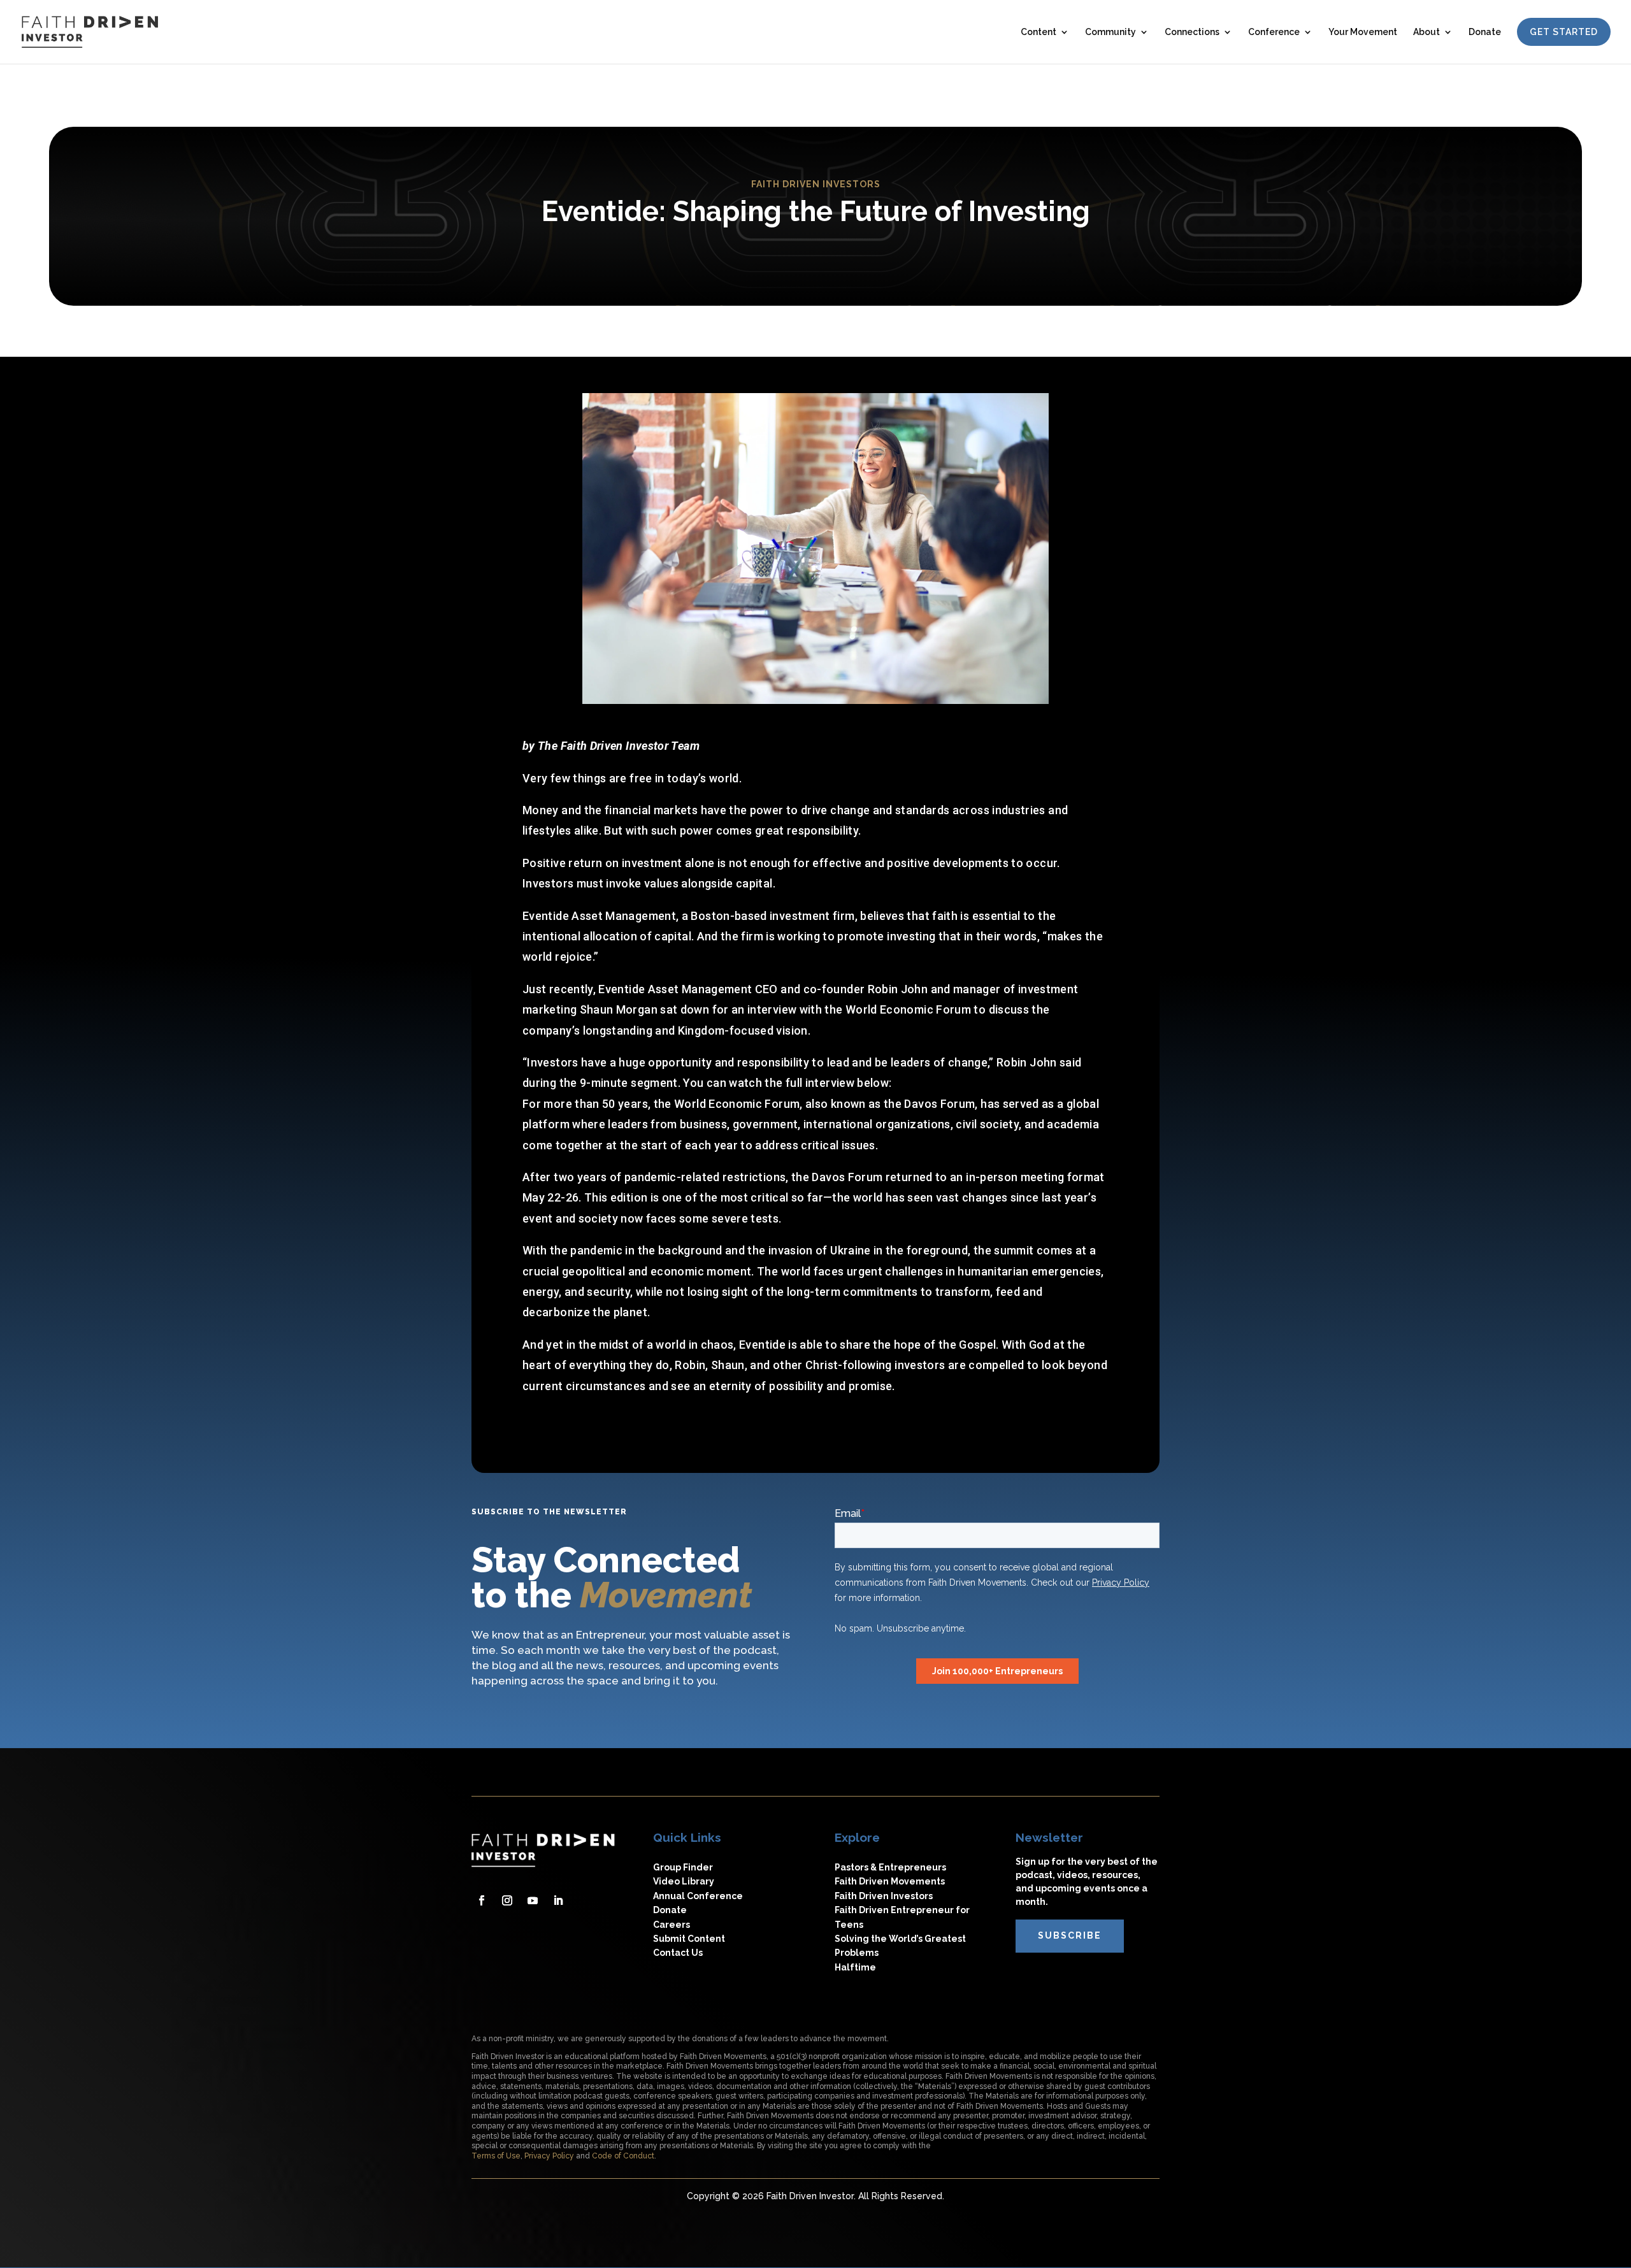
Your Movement (1363, 32)
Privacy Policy (549, 2156)
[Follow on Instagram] (507, 1900)
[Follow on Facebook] (482, 1900)
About (1426, 32)
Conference (1274, 32)
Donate (1485, 32)
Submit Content (689, 1939)
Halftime (855, 1967)
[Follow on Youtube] (533, 1900)
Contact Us (678, 1953)
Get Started (1564, 32)
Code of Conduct (623, 2156)
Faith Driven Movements (890, 1881)
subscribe (1070, 1935)
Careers (672, 1925)
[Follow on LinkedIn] (558, 1900)
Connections (1192, 32)
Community (1110, 32)
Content (1038, 32)
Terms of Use (496, 2156)
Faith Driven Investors (884, 1896)
